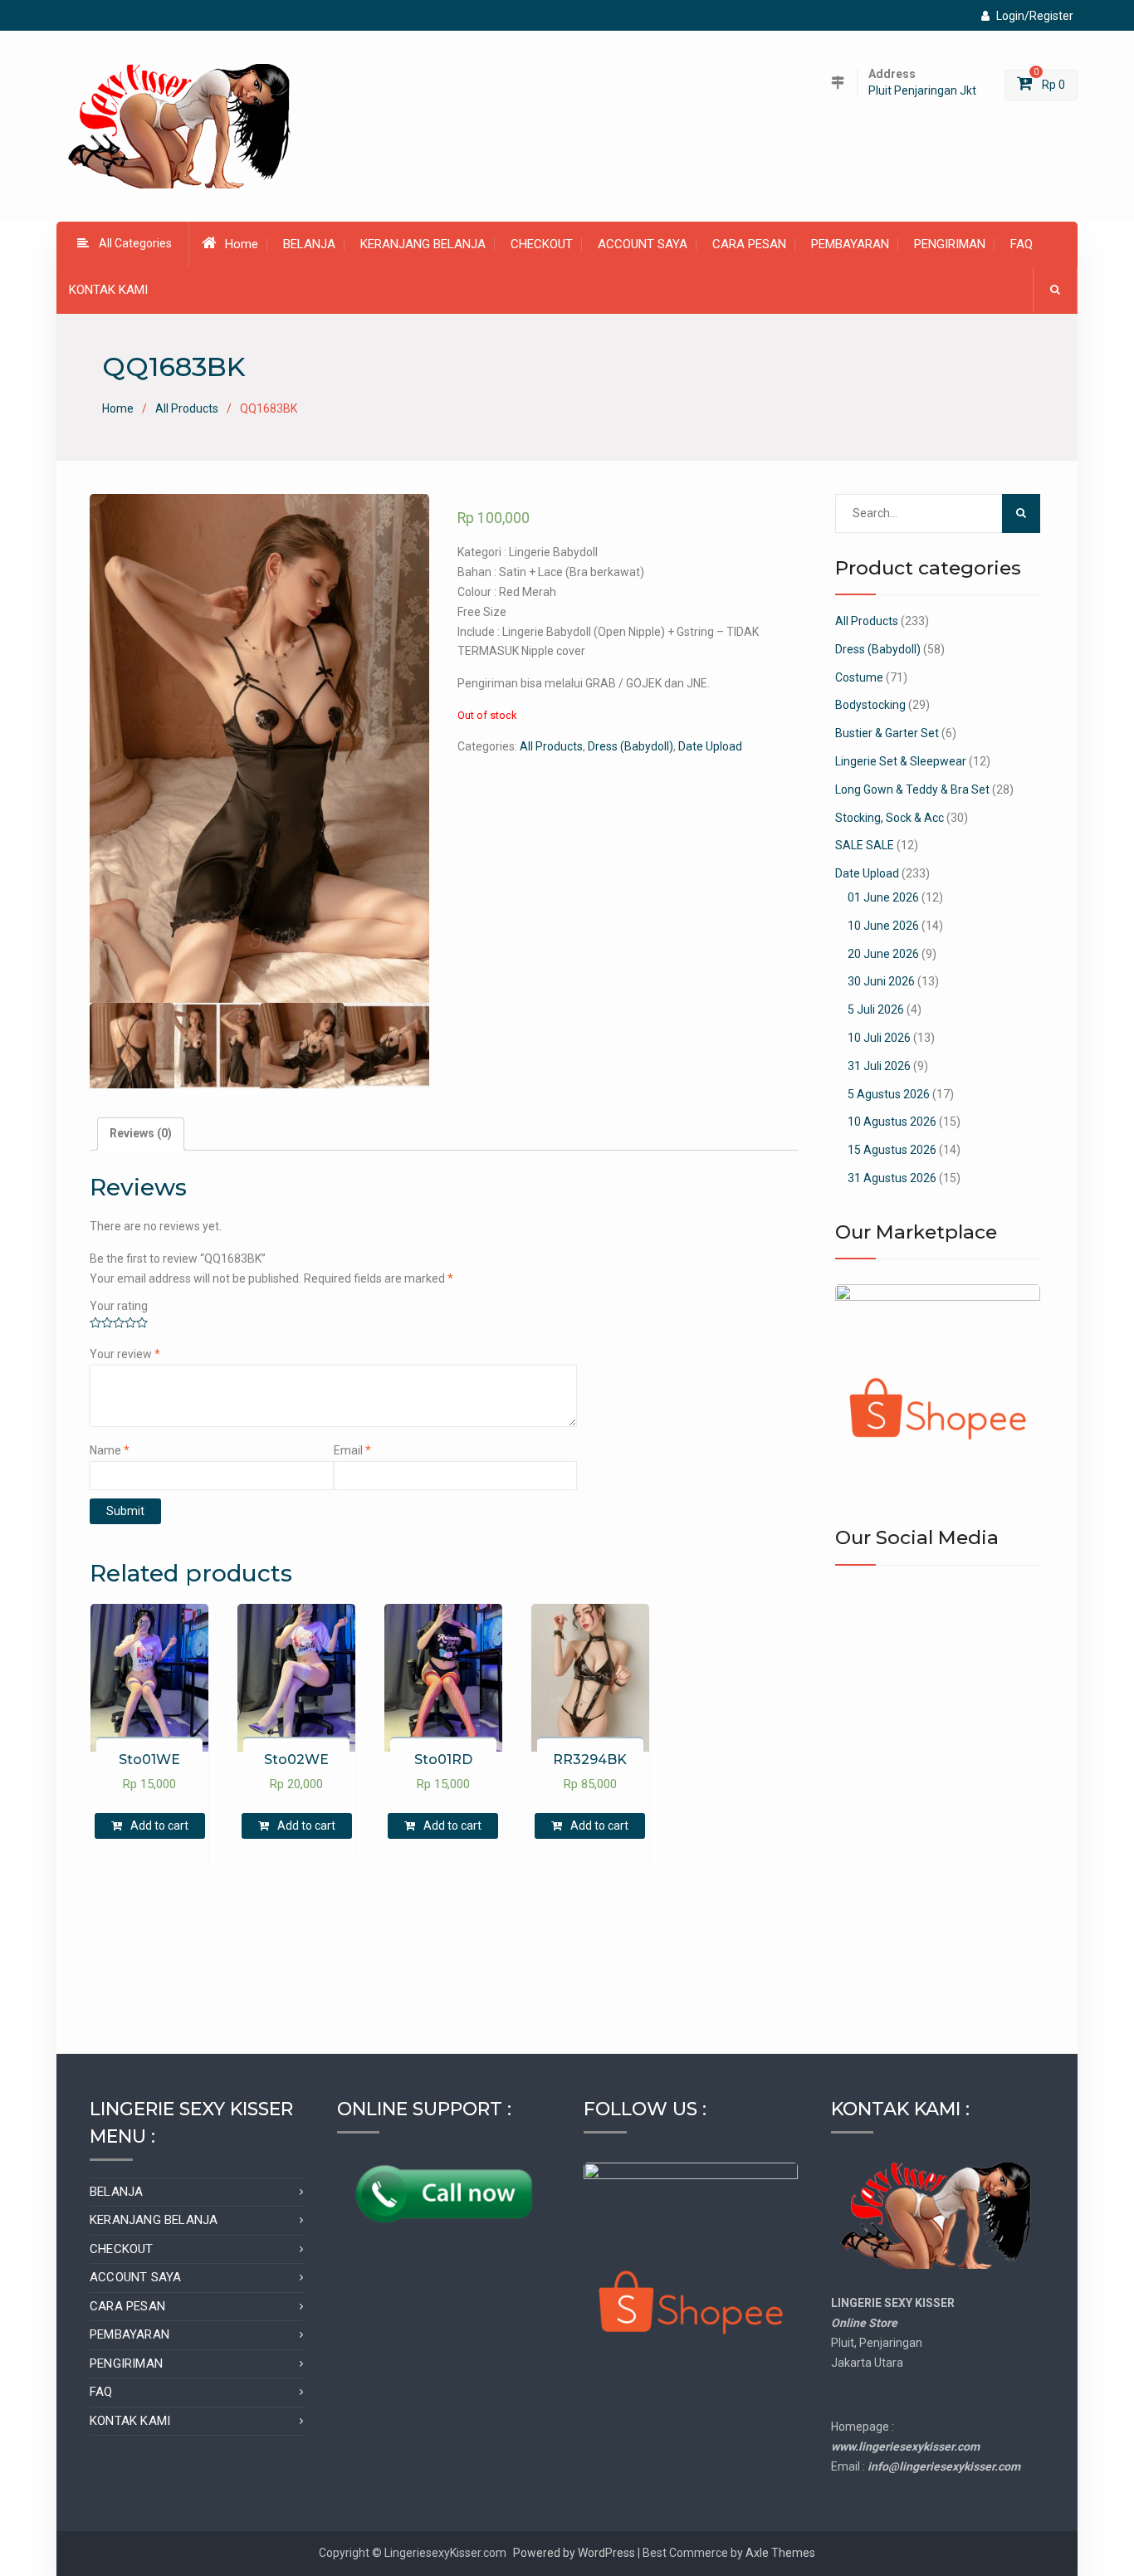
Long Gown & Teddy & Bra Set (912, 789)
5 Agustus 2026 (889, 1094)
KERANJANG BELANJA (423, 244)
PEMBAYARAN (850, 244)
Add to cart (159, 1826)
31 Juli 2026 (879, 1066)
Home (242, 244)
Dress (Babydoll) (631, 746)
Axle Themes (780, 2553)
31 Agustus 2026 (892, 1178)
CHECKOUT (542, 244)
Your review (125, 1354)
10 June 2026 (883, 926)
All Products (187, 408)
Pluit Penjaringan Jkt (922, 91)
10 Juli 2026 (879, 1038)
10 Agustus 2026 (892, 1122)
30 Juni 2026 (881, 981)
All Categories (135, 243)
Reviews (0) (141, 1133)
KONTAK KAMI (108, 290)
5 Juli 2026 (876, 1009)
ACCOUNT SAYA (643, 244)
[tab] (141, 1134)
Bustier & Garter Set (887, 733)
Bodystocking (870, 705)
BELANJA (309, 244)
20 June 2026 (883, 954)
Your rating (119, 1306)
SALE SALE (865, 845)
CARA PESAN (749, 244)
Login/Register (1035, 16)
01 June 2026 (883, 897)
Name (110, 1450)
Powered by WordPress (574, 2553)
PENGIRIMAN (950, 244)
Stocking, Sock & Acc (890, 818)
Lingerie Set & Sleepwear (901, 761)
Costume (859, 677)
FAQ (1022, 244)
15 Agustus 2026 (892, 1150)
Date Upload (710, 746)
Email (352, 1450)
